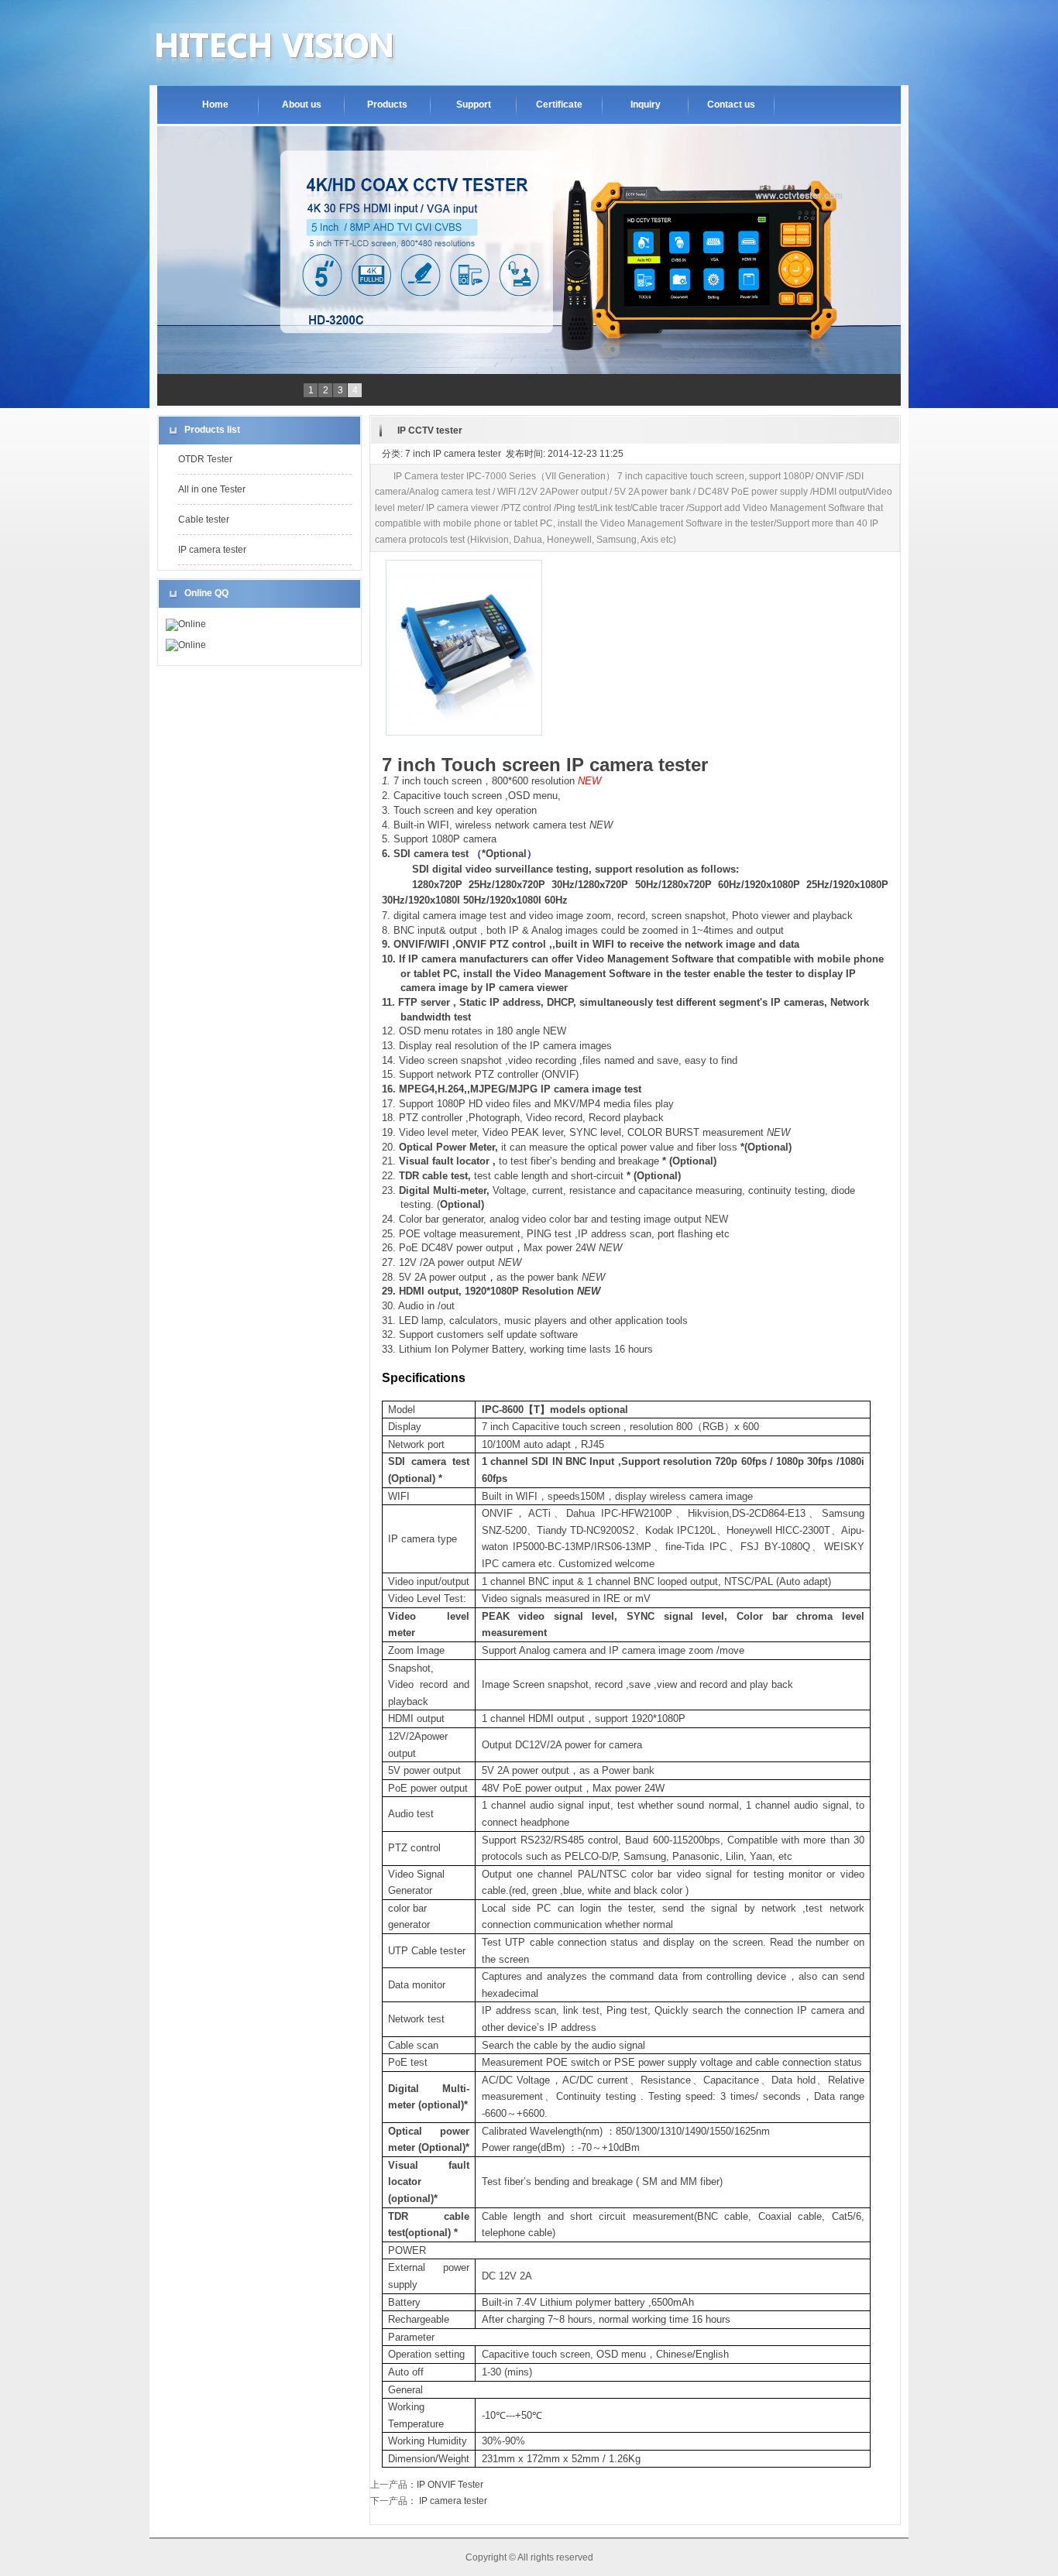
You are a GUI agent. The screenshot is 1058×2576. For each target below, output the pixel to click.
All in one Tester (212, 489)
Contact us (731, 105)
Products (387, 105)
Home (215, 105)
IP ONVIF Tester (450, 2485)
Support (474, 105)
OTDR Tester (205, 459)
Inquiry (646, 105)
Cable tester (204, 520)
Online (192, 624)
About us (302, 105)
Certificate (559, 105)
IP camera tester (212, 550)
